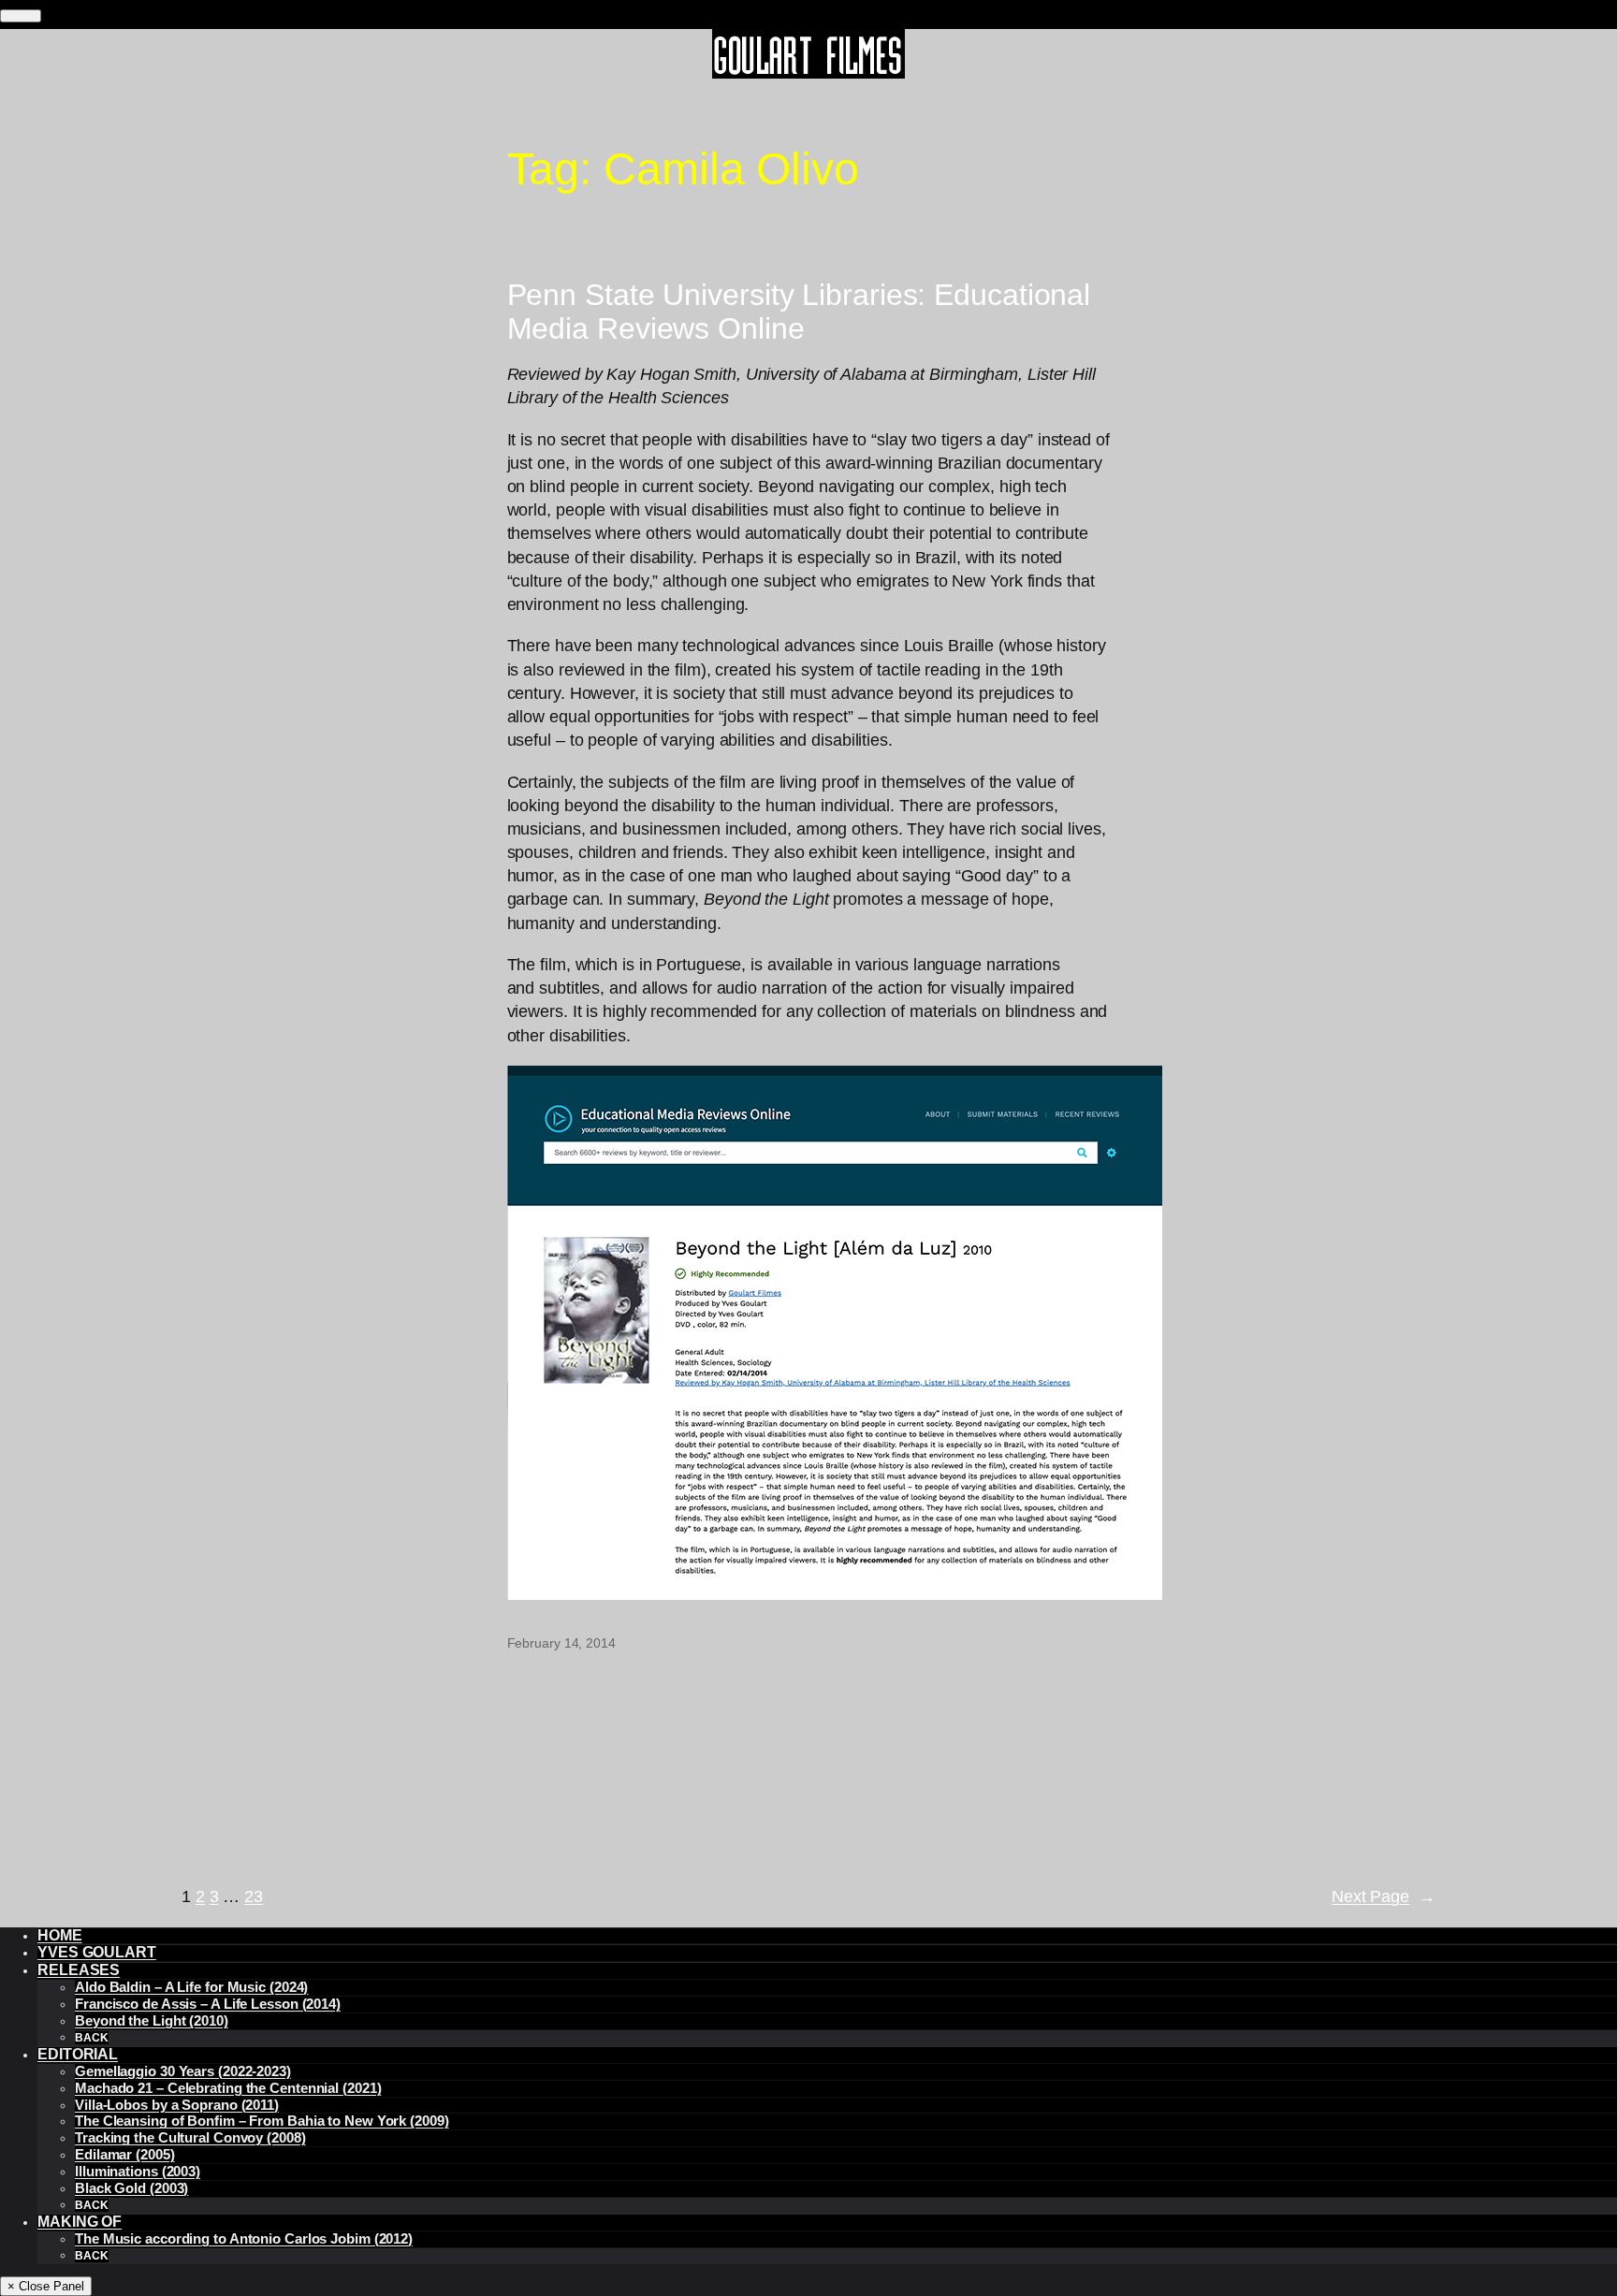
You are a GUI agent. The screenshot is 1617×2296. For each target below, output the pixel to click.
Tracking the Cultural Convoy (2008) (190, 2138)
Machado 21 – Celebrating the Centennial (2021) (228, 2088)
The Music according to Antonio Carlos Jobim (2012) (244, 2239)
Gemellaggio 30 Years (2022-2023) (183, 2071)
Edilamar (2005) (125, 2155)
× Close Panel (46, 2286)
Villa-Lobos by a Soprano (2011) (177, 2105)
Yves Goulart (97, 1952)
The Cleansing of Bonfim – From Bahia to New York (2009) (262, 2121)
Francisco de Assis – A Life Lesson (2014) (208, 2004)
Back (92, 2038)
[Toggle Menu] (21, 16)
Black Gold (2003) (131, 2188)
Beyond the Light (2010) (152, 2021)
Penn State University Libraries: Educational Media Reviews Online (799, 312)
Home (60, 1935)
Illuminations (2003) (138, 2172)
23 (254, 1896)
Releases (79, 1970)
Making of (80, 2222)
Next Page (1384, 1896)
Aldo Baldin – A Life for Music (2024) (191, 1987)
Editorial (78, 2054)
